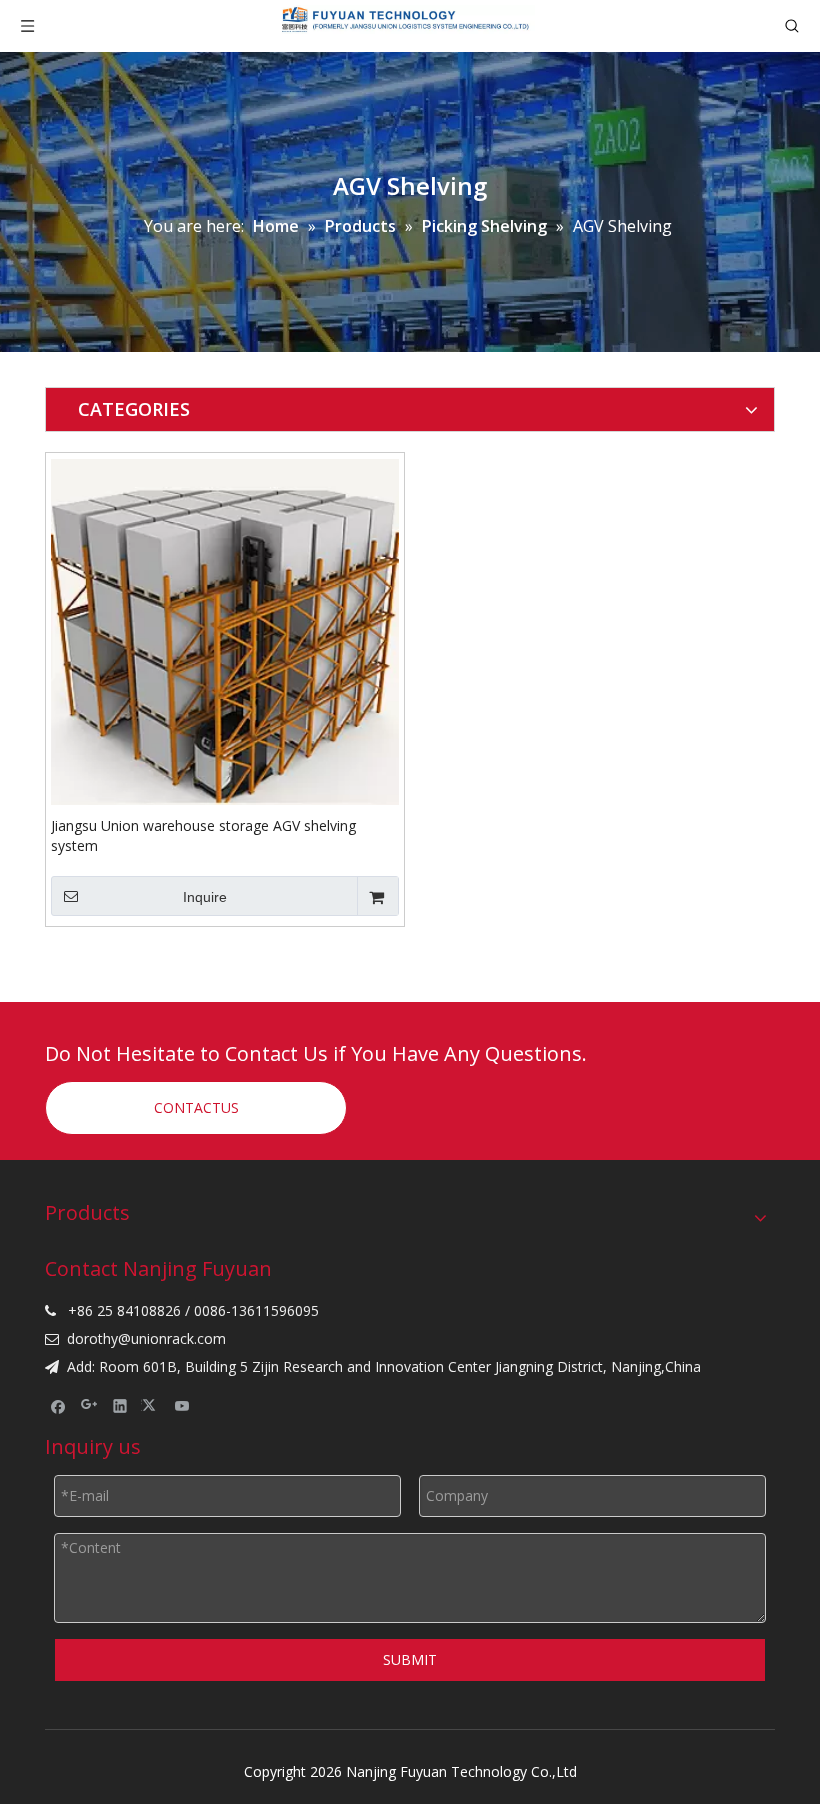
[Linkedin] (120, 1405)
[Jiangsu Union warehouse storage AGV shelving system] (225, 630)
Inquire (205, 897)
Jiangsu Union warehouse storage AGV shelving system (203, 835)
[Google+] (89, 1405)
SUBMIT (410, 1659)
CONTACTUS (196, 1107)
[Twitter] (151, 1405)
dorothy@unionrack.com (146, 1338)
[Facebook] (58, 1405)
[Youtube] (182, 1405)
